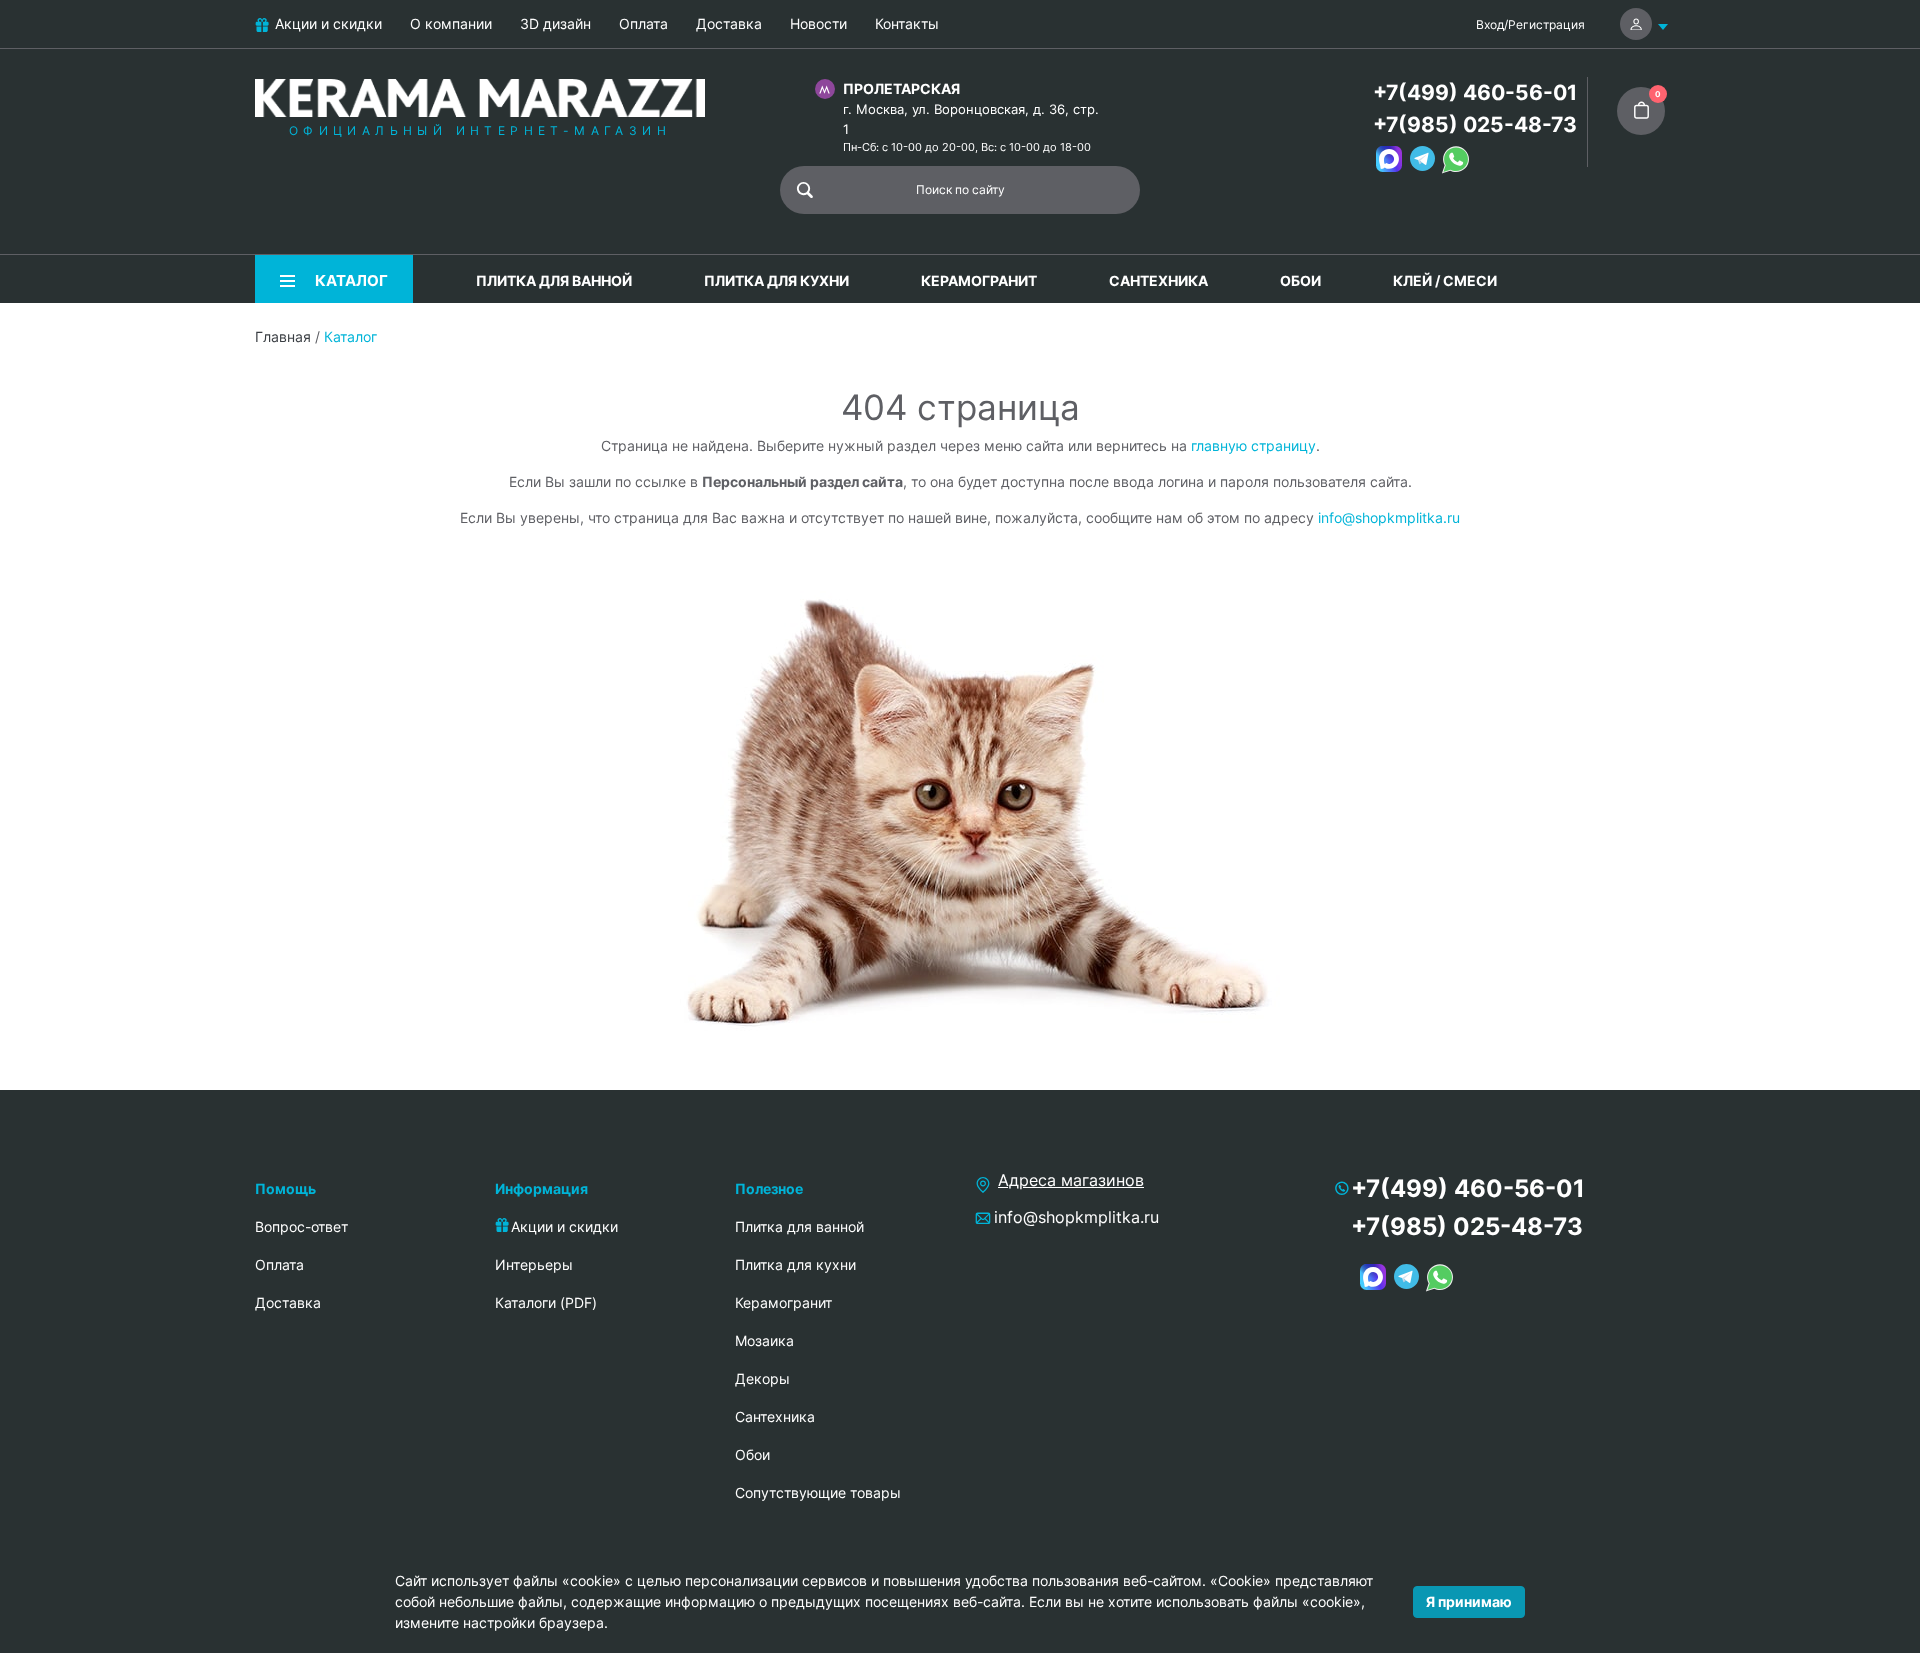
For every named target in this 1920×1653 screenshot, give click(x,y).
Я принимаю (1469, 1601)
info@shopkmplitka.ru (1389, 517)
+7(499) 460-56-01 (1475, 92)
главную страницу (1253, 445)
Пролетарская (901, 88)
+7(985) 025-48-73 (1475, 124)
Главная (283, 336)
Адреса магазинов (1071, 1180)
